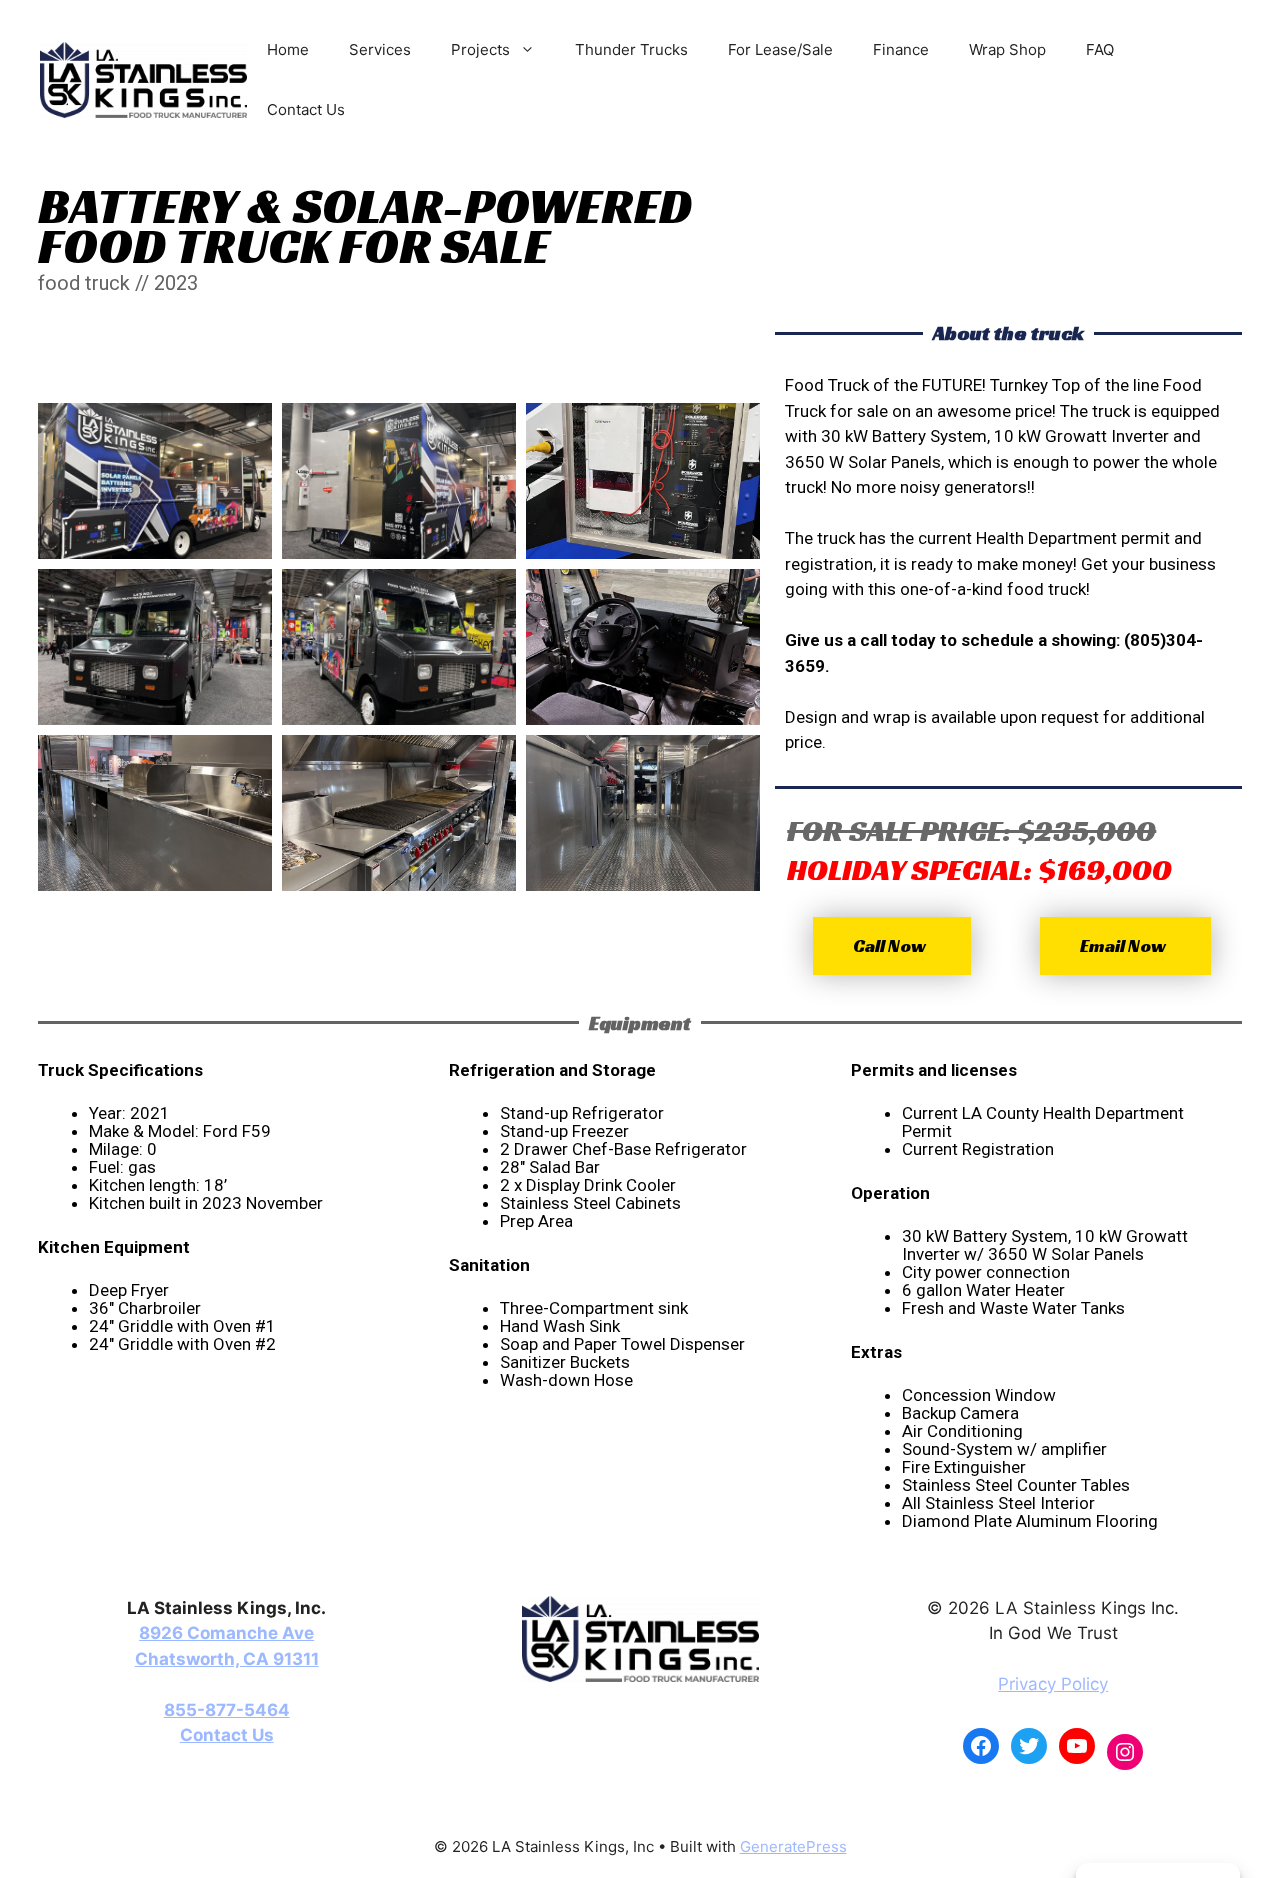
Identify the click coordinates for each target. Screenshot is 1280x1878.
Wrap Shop (1007, 49)
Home (288, 49)
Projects (480, 49)
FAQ (1100, 49)
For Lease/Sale (780, 49)
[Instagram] (1125, 1752)
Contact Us (306, 109)
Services (380, 49)
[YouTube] (1077, 1746)
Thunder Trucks (631, 49)
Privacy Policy (1053, 1684)
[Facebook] (981, 1746)
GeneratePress (793, 1846)
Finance (901, 49)
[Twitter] (1029, 1746)
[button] (892, 946)
